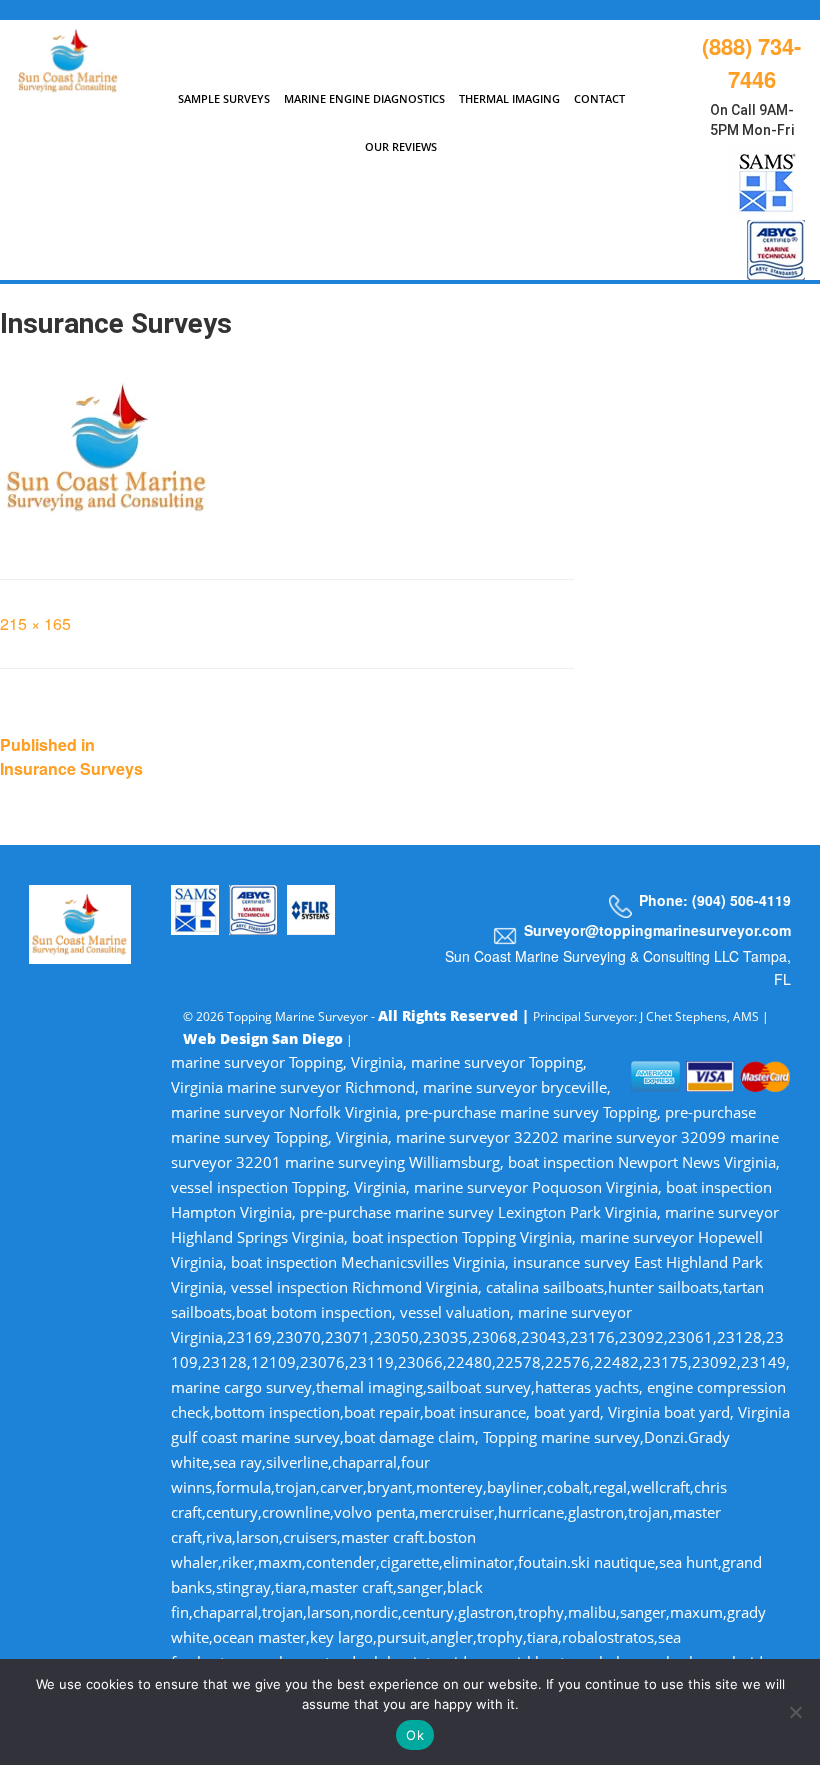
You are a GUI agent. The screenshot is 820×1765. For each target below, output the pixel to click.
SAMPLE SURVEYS (224, 98)
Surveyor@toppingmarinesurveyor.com (657, 930)
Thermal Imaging (509, 98)
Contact (599, 98)
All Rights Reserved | (455, 1015)
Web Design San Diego (263, 1038)
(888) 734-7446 (751, 62)
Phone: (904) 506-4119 (715, 900)
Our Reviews (401, 146)
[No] (795, 1712)
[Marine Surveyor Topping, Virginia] (68, 56)
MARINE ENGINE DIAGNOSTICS (364, 98)
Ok (415, 1735)
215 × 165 (35, 623)
